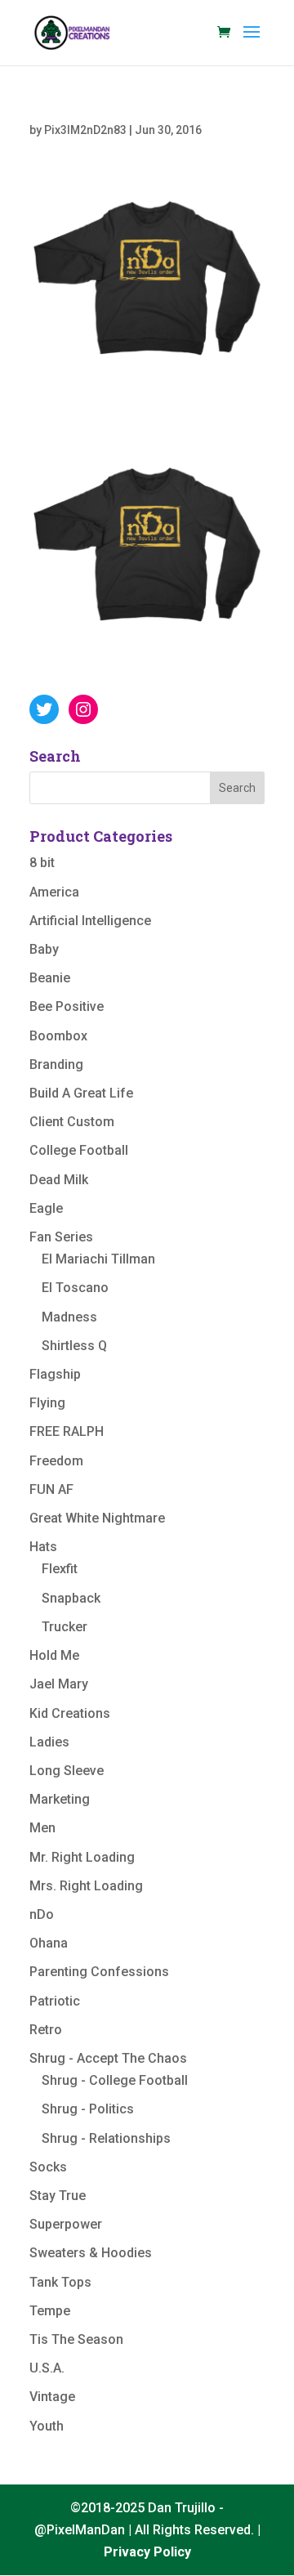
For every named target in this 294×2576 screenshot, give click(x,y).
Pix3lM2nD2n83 (85, 130)
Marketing (60, 1799)
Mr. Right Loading (82, 1857)
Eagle (46, 1208)
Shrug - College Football (115, 2080)
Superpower (66, 2224)
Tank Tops (60, 2282)
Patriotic (55, 2001)
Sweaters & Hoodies (91, 2253)
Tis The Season (76, 2339)
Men (42, 1828)
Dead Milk (59, 1180)
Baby (44, 949)
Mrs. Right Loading (86, 1886)
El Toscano (75, 1288)
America (54, 892)
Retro (46, 2030)
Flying (47, 1403)
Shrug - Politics (88, 2109)
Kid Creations (70, 1713)
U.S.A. (47, 2368)
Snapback (71, 1598)
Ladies (49, 1742)
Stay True (58, 2196)
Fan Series (61, 1237)
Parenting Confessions (99, 1972)
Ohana (49, 1943)
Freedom (56, 1461)
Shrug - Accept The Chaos (108, 2058)
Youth (47, 2426)
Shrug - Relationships (106, 2138)
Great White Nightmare (97, 1518)
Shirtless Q (74, 1346)
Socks (48, 2167)
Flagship (55, 1374)
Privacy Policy (147, 2552)
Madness (69, 1317)
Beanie (50, 978)
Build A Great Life (81, 1093)
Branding (56, 1064)
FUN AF (51, 1489)
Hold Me (54, 1655)
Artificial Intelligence (90, 921)
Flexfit (60, 1569)
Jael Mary (59, 1684)
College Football (79, 1150)
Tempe (50, 2311)
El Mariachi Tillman (98, 1259)
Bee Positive (67, 1006)
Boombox (58, 1036)
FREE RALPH (67, 1431)
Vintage (52, 2397)
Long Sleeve (67, 1771)
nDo (42, 1914)
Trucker (65, 1627)
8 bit (42, 863)
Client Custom (72, 1122)
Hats (43, 1547)
